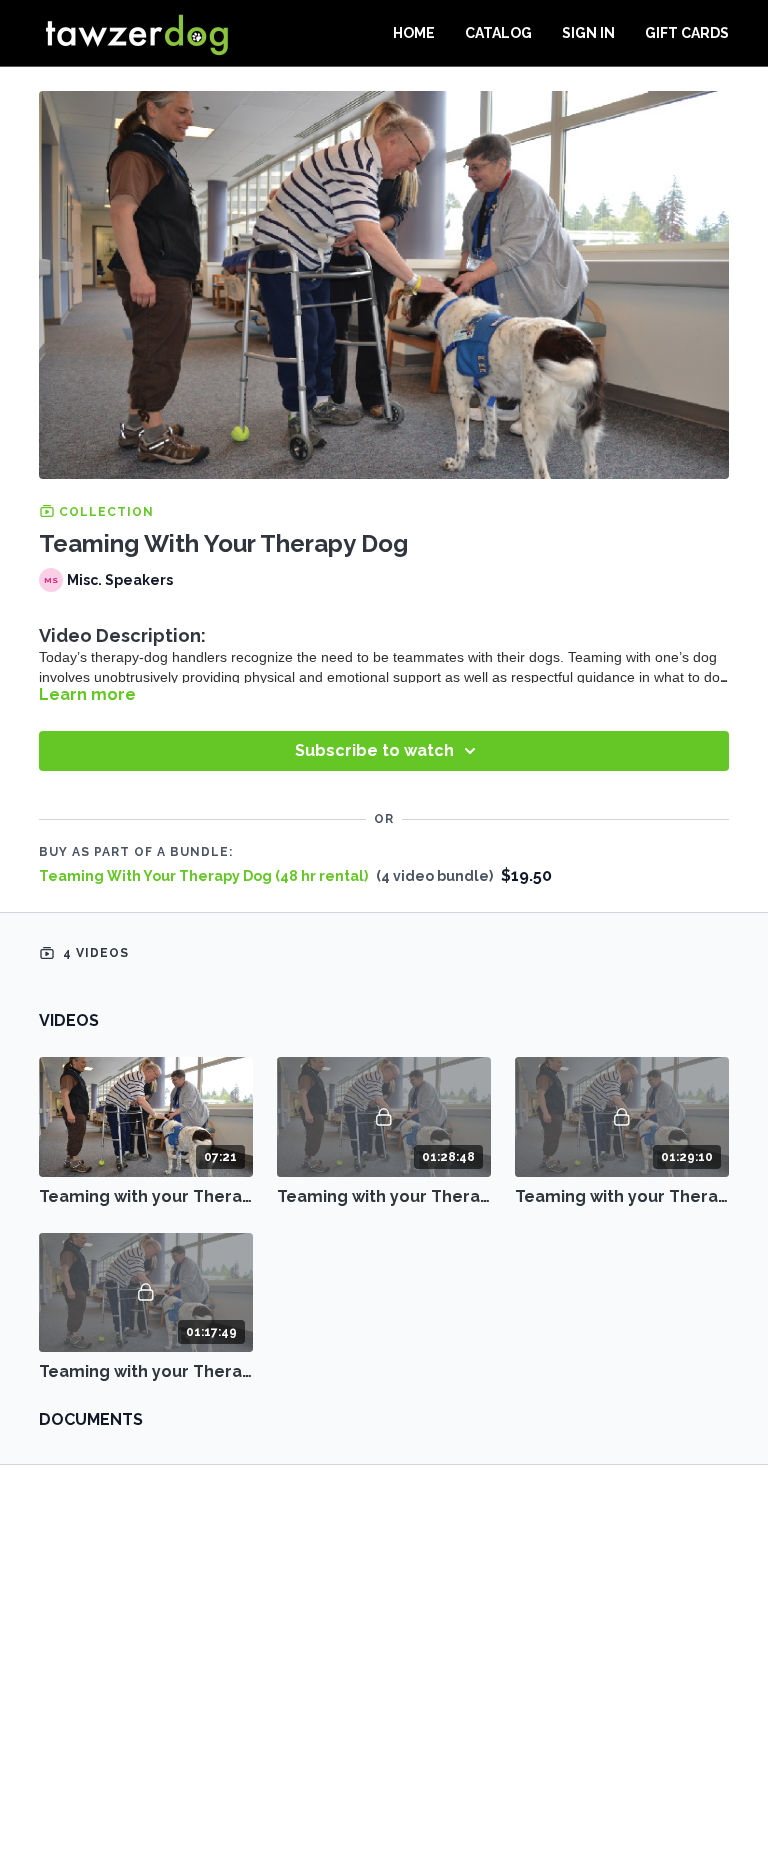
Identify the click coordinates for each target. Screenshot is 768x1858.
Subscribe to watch (374, 750)
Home (414, 33)
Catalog (498, 33)
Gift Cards (687, 33)
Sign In (588, 33)
